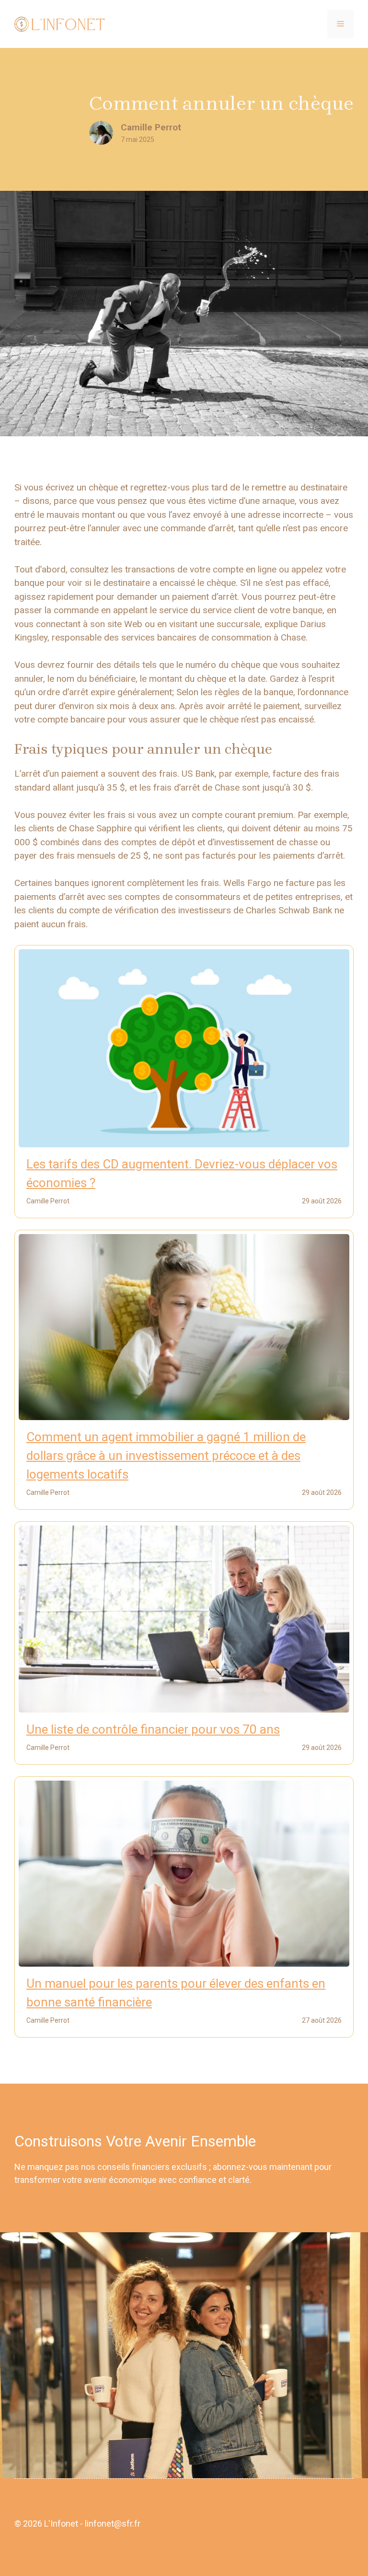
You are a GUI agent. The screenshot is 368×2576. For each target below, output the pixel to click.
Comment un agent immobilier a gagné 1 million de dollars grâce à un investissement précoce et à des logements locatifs (166, 1456)
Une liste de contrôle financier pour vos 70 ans (153, 1729)
